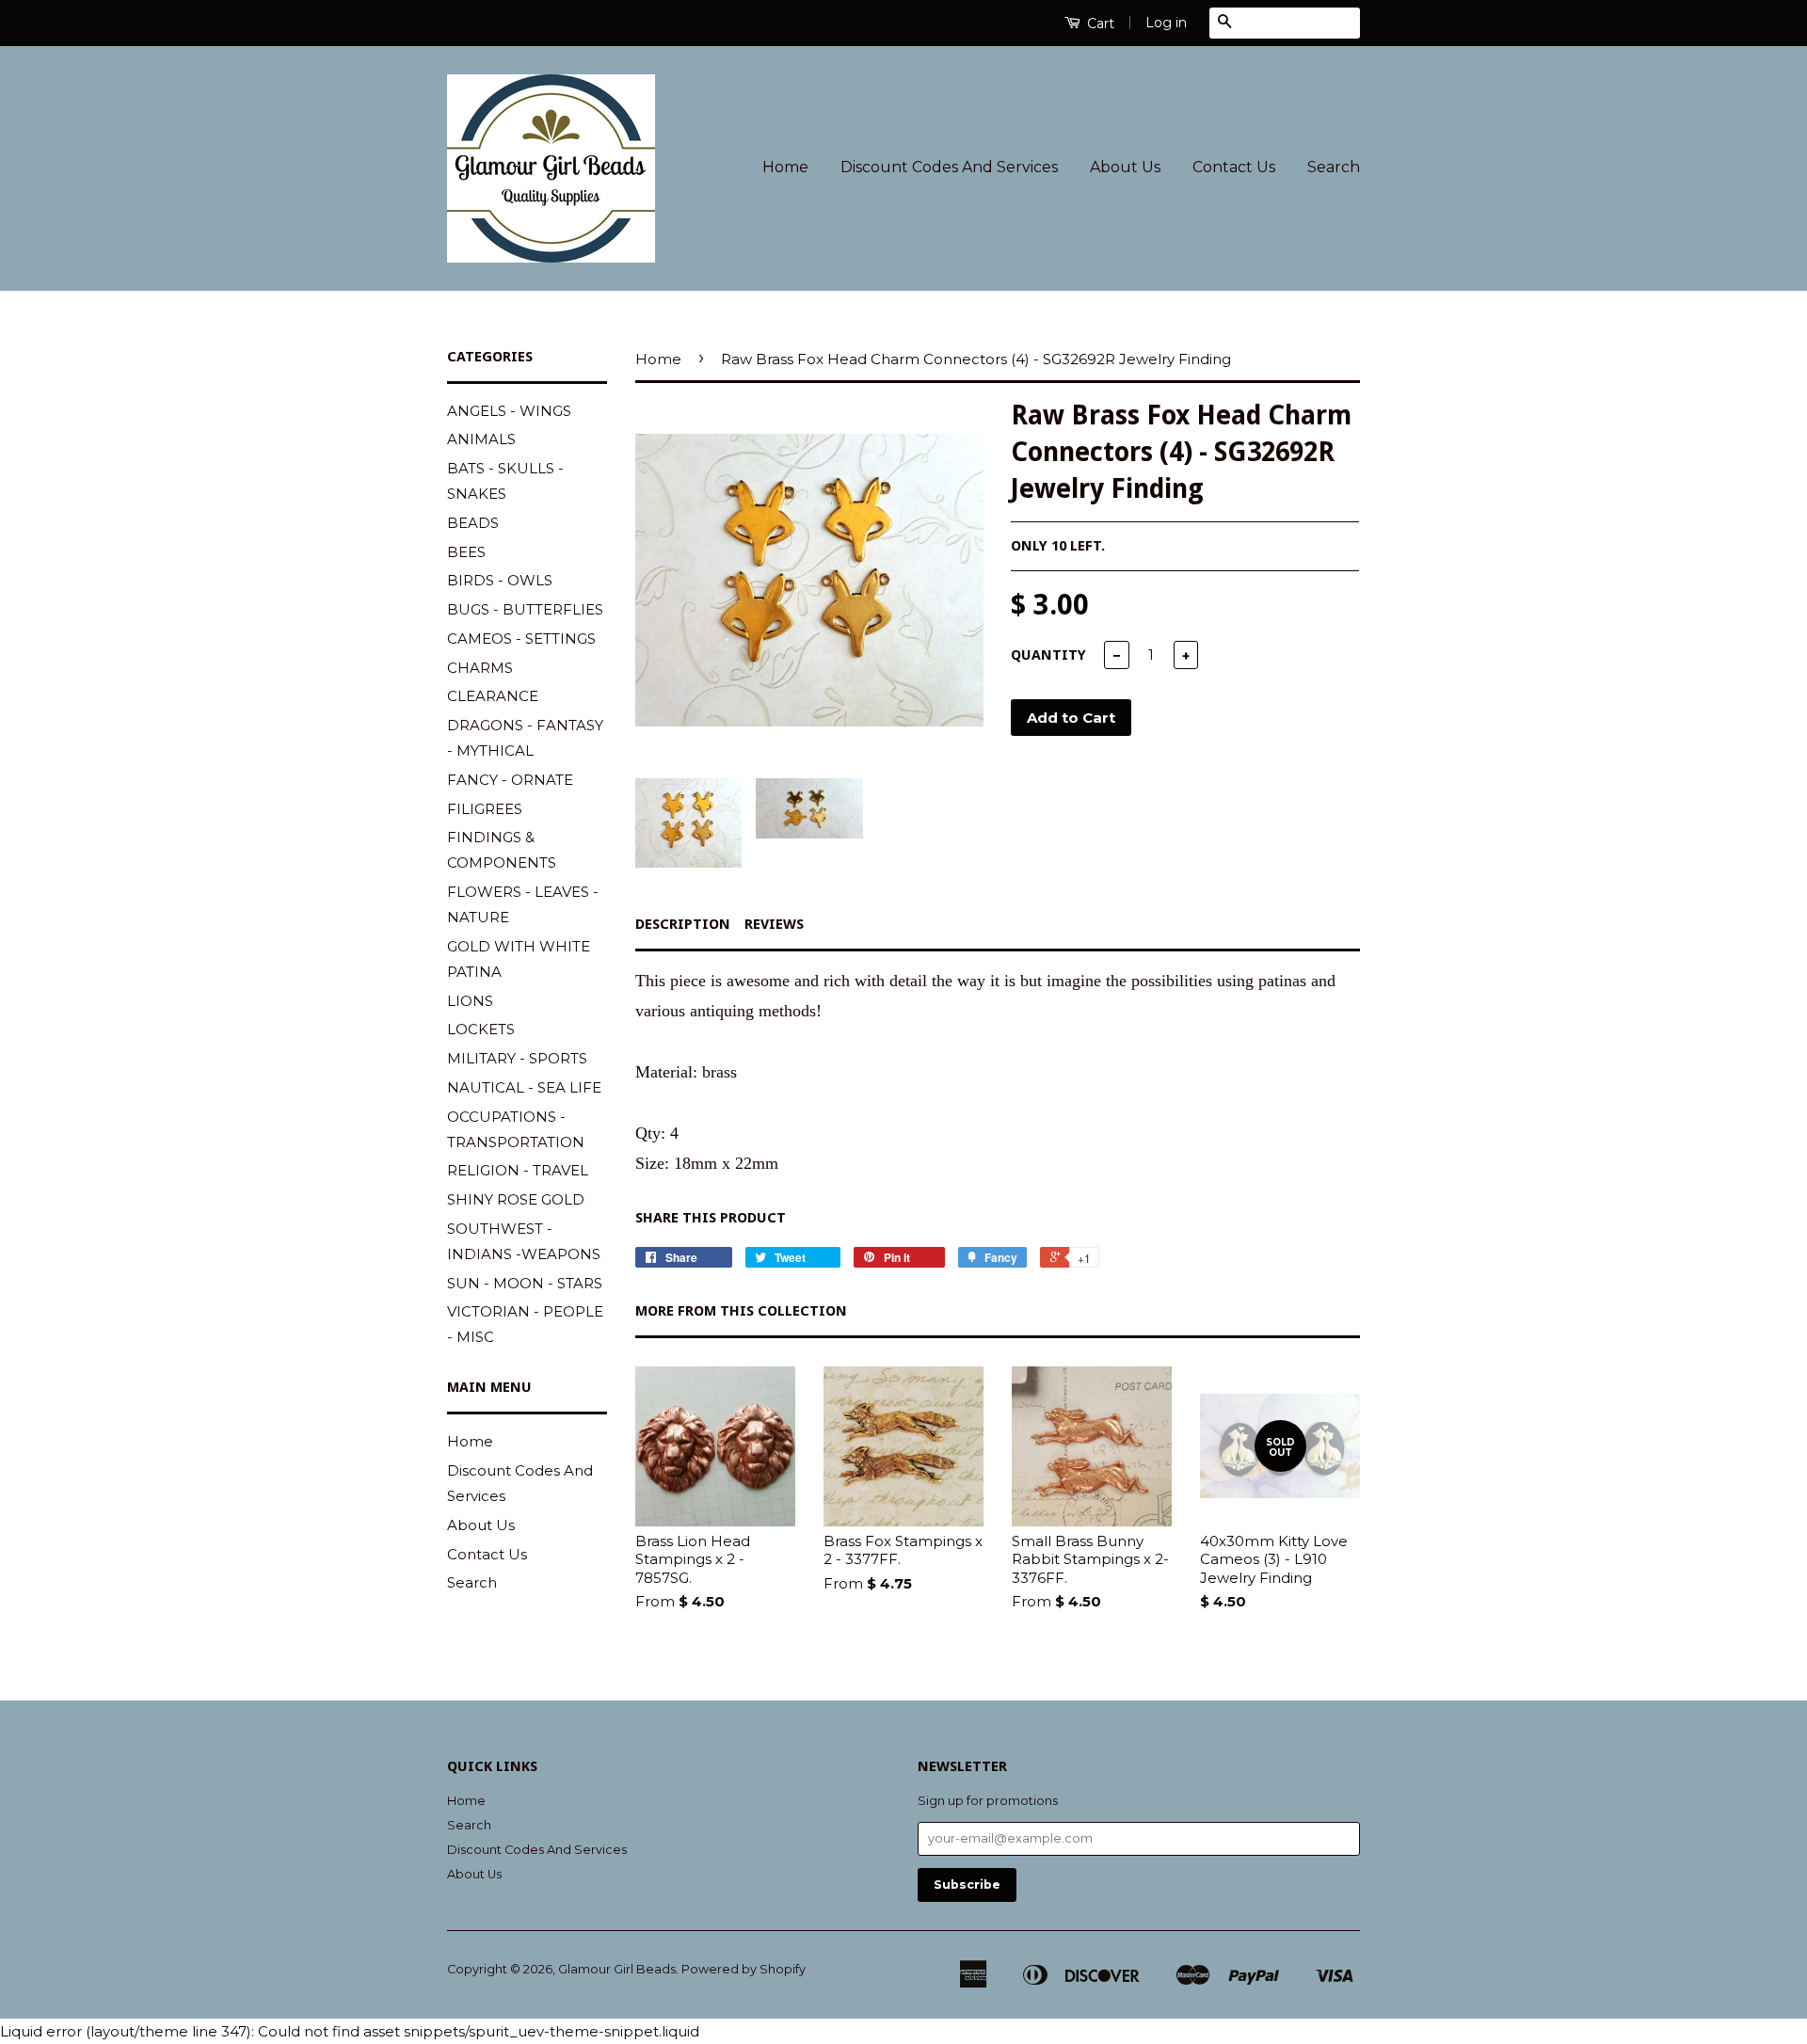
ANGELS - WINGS (509, 411)
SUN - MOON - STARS (525, 1283)
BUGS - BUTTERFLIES (525, 609)
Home (785, 167)
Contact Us (1234, 167)
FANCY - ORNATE (510, 780)
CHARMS (480, 668)
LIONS (470, 1001)
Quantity (1048, 655)
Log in (1166, 23)
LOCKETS (481, 1029)
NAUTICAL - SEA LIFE (524, 1087)
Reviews (774, 924)
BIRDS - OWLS (500, 580)
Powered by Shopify (744, 1969)
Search (1334, 167)
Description (683, 924)
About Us (1125, 167)
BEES (466, 552)
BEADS (473, 523)
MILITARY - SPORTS (517, 1058)
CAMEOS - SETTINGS (521, 639)
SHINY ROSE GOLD (516, 1199)
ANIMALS (481, 439)
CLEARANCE (493, 696)
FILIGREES (485, 809)
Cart (1099, 24)
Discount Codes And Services (949, 167)
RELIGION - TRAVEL (518, 1170)
